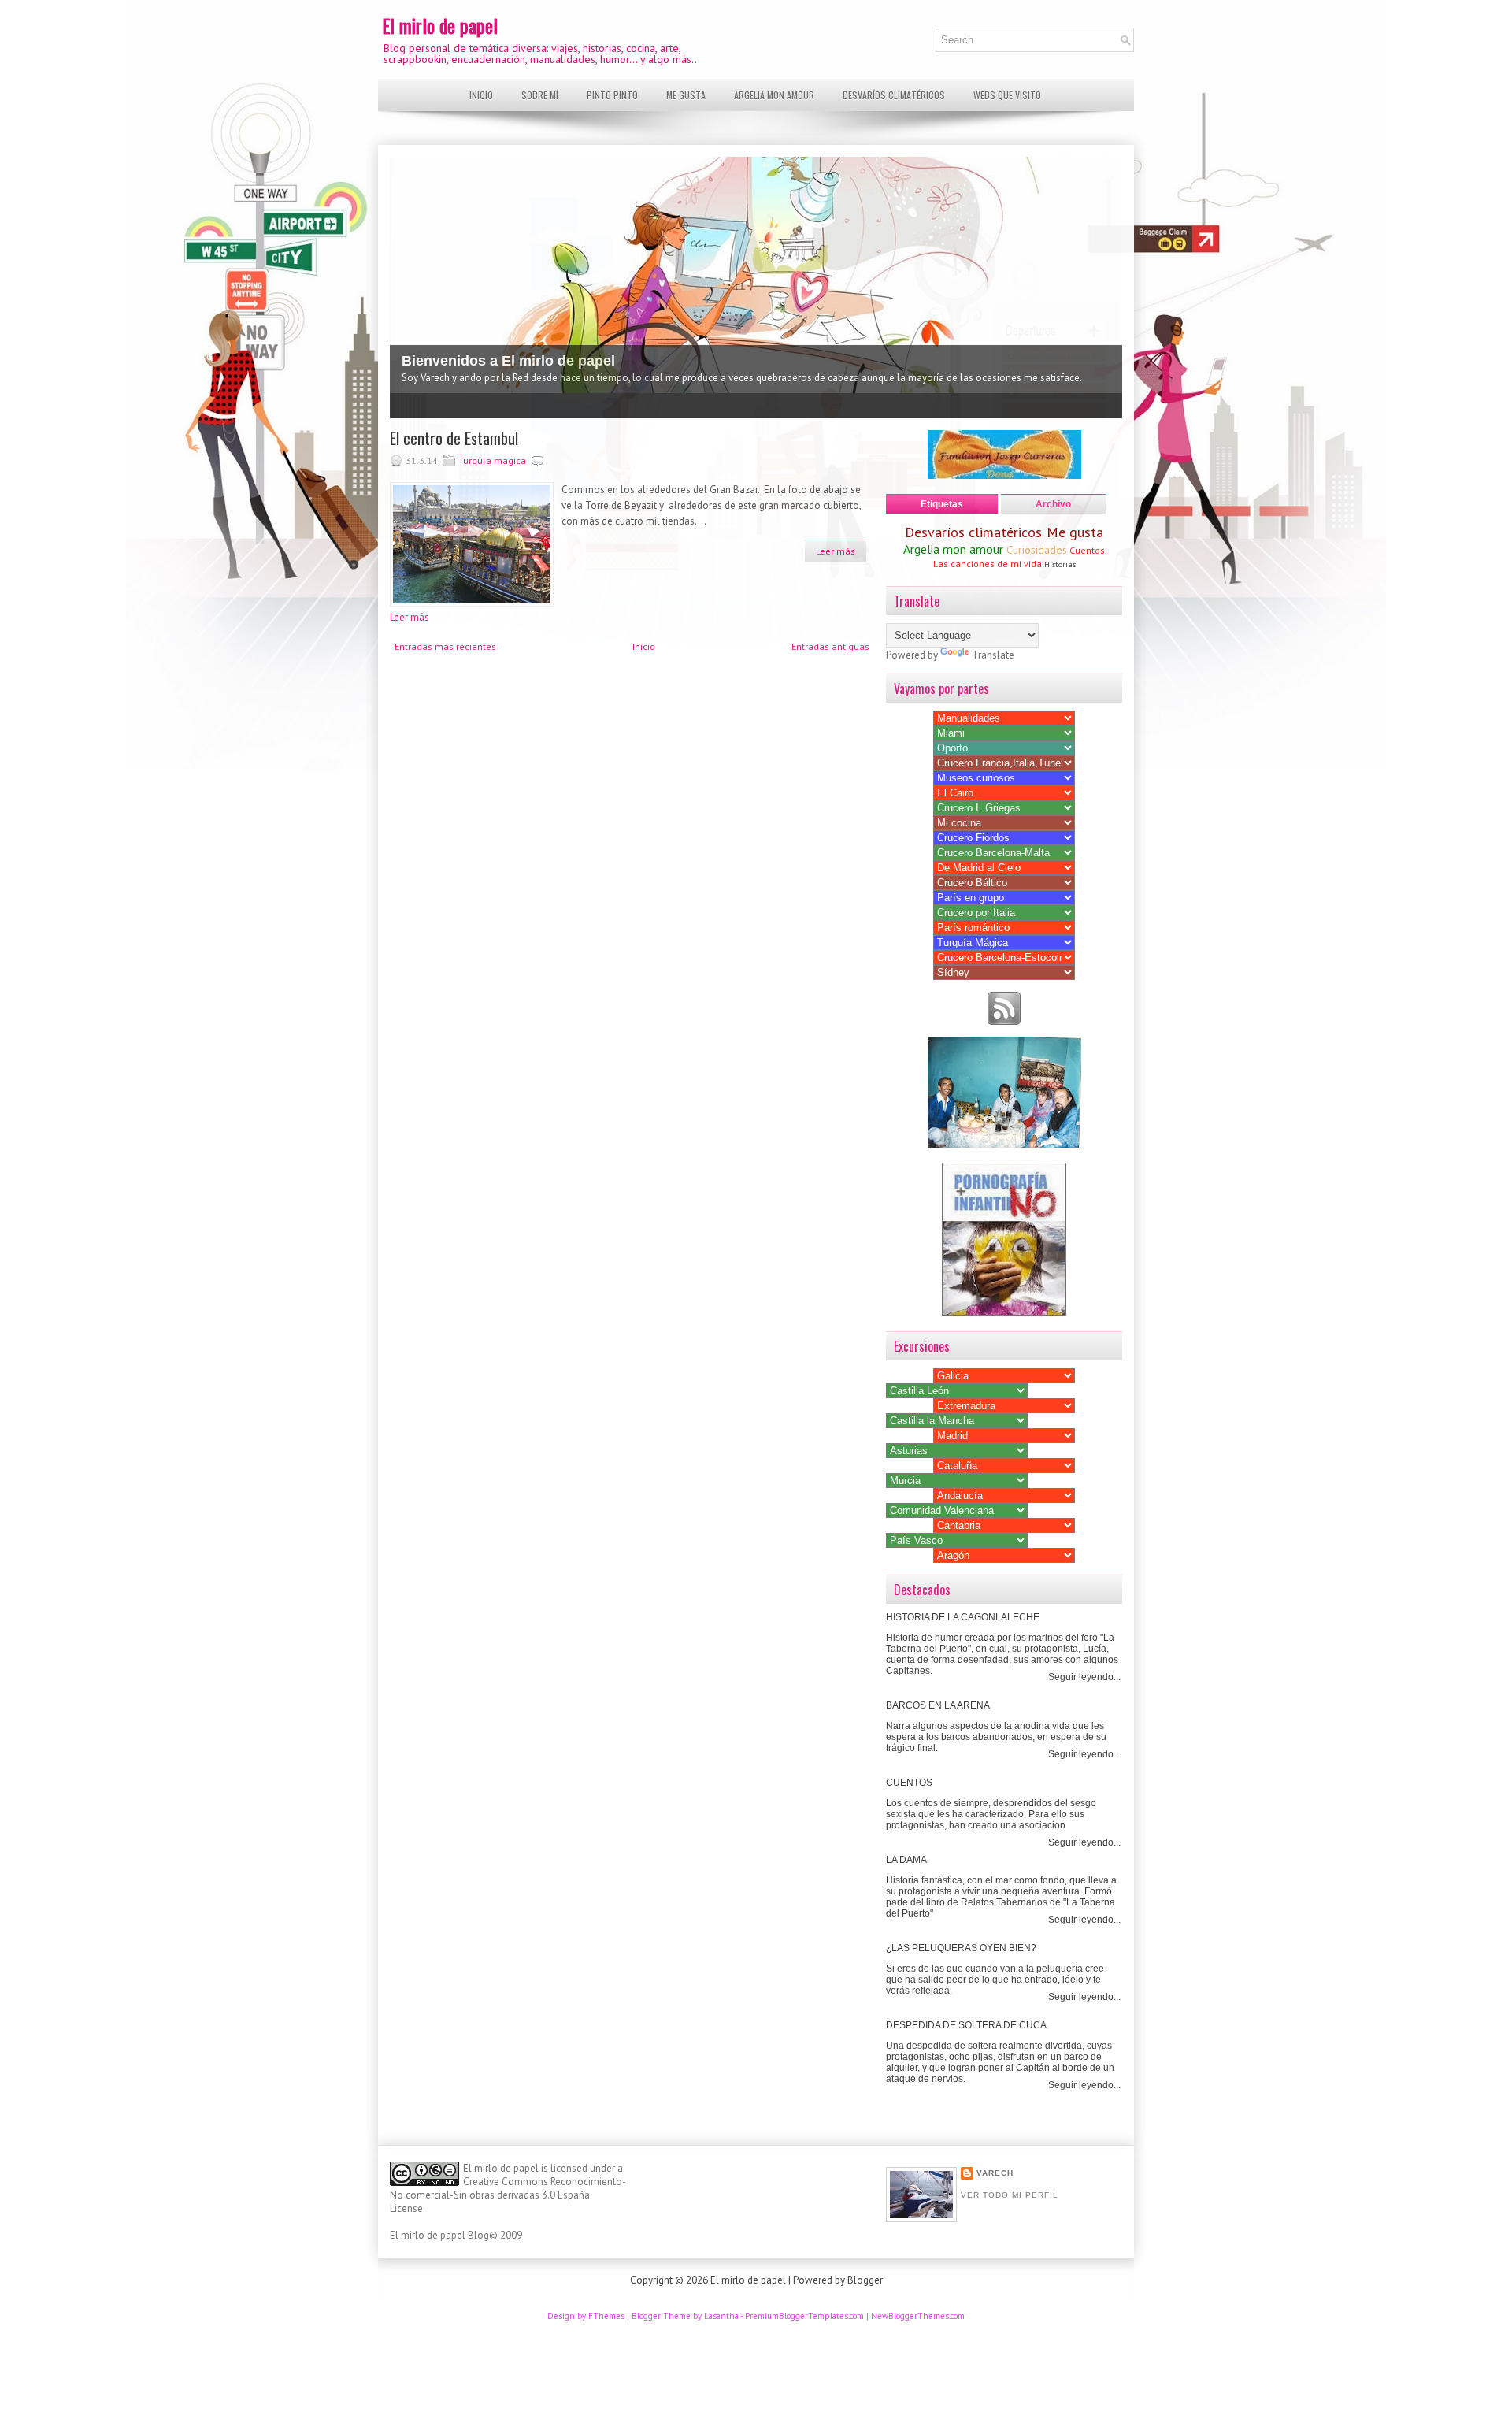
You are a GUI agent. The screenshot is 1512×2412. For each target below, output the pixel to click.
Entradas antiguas (830, 646)
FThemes (606, 2316)
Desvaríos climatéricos (894, 95)
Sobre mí (540, 95)
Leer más (836, 551)
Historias (1060, 564)
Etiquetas (942, 504)
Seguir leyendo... (1084, 1677)
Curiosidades (1037, 550)
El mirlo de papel (440, 25)
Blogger (865, 2280)
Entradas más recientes (445, 646)
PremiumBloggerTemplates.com (804, 2316)
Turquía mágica (492, 460)
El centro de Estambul (454, 438)
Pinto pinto (612, 95)
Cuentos (1087, 550)
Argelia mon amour (774, 95)
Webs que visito (1007, 95)
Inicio (481, 95)
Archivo (1053, 504)
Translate (993, 655)
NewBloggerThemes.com (918, 2316)
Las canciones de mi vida (988, 564)
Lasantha (721, 2316)
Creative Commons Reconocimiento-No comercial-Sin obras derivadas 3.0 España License (508, 2195)
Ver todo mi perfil (1010, 2195)
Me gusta (686, 95)
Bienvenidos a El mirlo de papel (508, 361)
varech (995, 2173)
